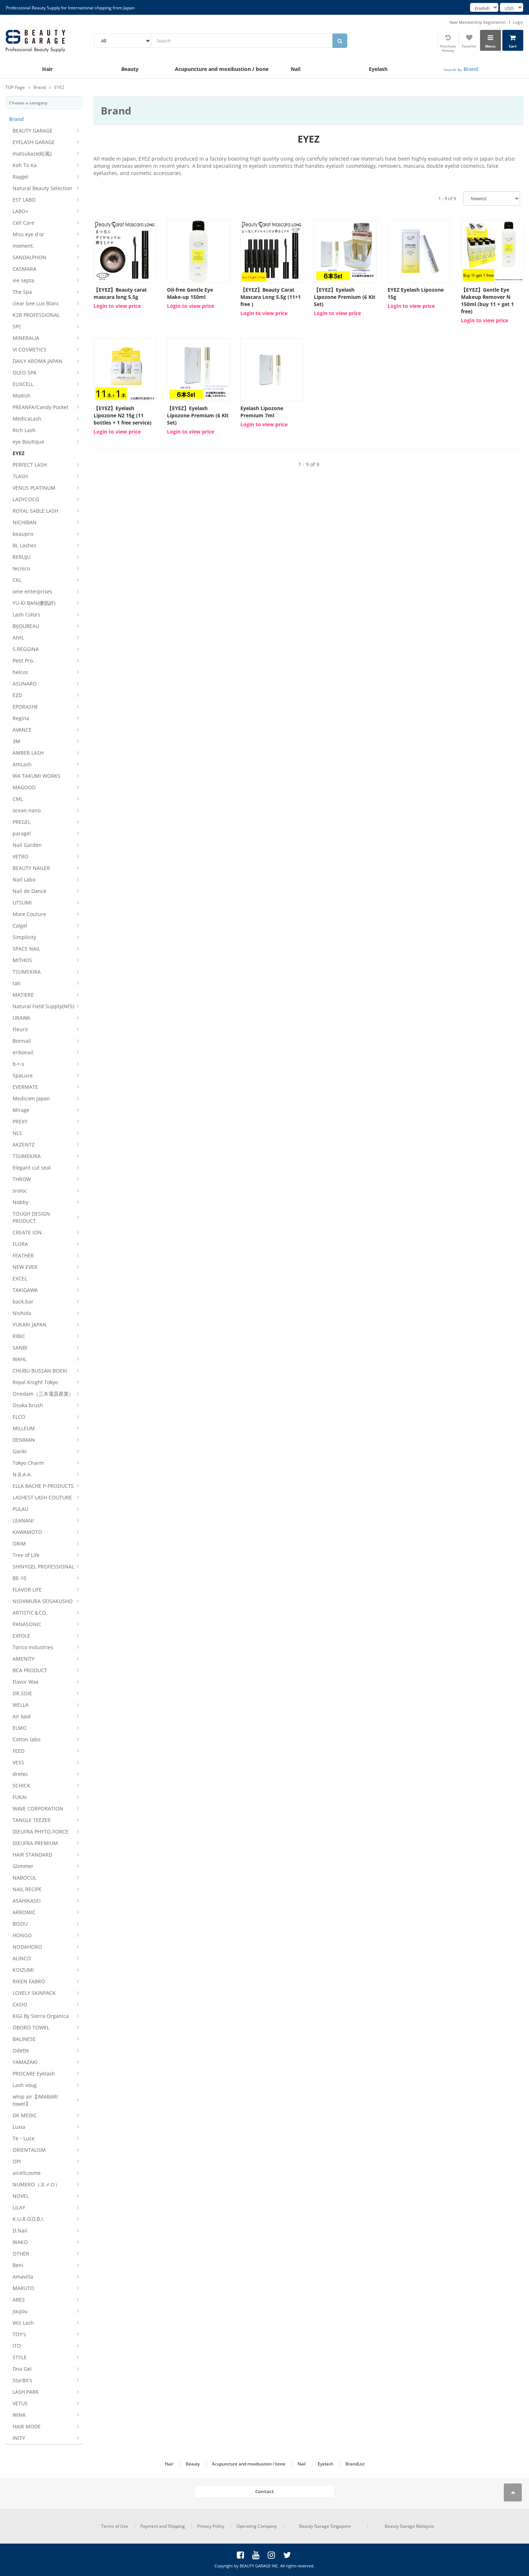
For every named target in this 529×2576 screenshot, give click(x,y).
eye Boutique (28, 442)
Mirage (21, 1110)
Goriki (20, 1451)
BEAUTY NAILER (31, 868)
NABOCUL (24, 1878)
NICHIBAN (25, 522)
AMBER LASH (28, 753)
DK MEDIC (25, 2115)
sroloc (20, 1191)
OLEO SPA (24, 373)
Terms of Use (115, 2526)
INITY (19, 2438)
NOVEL (21, 2196)
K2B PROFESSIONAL (36, 315)
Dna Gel (22, 2369)
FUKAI (20, 1797)
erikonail (23, 1052)
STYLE (20, 2357)
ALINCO (22, 1958)
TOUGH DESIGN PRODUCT (31, 1217)
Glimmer (23, 1866)
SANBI (20, 1348)
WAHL (20, 1359)
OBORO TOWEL (31, 2027)
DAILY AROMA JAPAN (37, 361)
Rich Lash (24, 430)
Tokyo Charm (28, 1463)
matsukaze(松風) (32, 154)
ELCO (19, 1417)
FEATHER (23, 1255)
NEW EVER (25, 1267)
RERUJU (22, 557)
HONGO (22, 1935)
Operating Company (257, 2526)
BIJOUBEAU (26, 626)
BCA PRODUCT (30, 1670)
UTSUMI (22, 903)
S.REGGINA (26, 649)
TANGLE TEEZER (32, 1820)
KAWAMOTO (27, 1532)
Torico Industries (33, 1647)
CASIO (20, 2004)
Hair (47, 69)
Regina (21, 718)
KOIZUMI (23, 1970)
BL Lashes (24, 545)
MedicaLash (27, 419)
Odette (21, 2050)
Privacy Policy (211, 2526)
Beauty (130, 69)
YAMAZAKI (25, 2062)
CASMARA (24, 269)
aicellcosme (27, 2173)
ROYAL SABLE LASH (35, 511)
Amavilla (23, 2277)
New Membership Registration (478, 22)
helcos (20, 672)
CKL (17, 580)
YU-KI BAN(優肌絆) (34, 603)
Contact (264, 2491)
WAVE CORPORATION (38, 1808)
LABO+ (21, 211)
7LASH (20, 476)
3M (16, 741)
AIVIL (18, 638)
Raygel (21, 177)
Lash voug (25, 2085)
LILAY (19, 2207)
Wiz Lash (23, 2323)
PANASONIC (27, 1624)
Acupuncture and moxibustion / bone (214, 69)
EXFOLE (21, 1636)
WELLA (21, 1705)
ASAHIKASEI (27, 1901)
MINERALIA (26, 338)
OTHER (21, 2254)
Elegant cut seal (32, 1168)
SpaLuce (23, 1075)
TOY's (19, 2334)
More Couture (29, 914)
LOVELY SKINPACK (34, 1993)
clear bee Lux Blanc (36, 303)
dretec (20, 1774)
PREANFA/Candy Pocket (40, 407)
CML (18, 799)
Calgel (20, 926)
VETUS (20, 2403)
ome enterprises (32, 591)
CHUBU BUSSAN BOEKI (40, 1371)
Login (518, 22)
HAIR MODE (27, 2426)
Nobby (21, 1202)
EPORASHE (25, 707)
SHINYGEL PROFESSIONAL (43, 1567)
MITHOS (22, 960)
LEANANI (23, 1520)
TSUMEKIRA (27, 972)
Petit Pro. (23, 661)
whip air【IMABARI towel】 (35, 2100)
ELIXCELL (23, 384)
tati (17, 983)
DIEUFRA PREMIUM (35, 1843)
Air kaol (22, 1716)
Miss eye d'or (28, 234)
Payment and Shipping (163, 2526)
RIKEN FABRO (29, 1981)
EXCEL (20, 1278)
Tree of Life (26, 1555)
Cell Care (23, 223)
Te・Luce (24, 2138)
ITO (17, 2346)
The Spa (22, 292)
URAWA (21, 1018)
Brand (461, 69)
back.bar (23, 1302)
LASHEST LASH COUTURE (42, 1497)
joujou (20, 2311)
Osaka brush (28, 1405)
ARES (19, 2300)
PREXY (20, 1121)
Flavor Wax (26, 1682)
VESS (18, 1762)
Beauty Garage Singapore (325, 2526)
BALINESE (24, 2039)
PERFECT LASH (30, 465)
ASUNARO (25, 684)
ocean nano (27, 810)
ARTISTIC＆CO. (30, 1613)
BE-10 (19, 1578)
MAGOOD (24, 787)
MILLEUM (24, 1428)
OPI (17, 2161)
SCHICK (21, 1785)
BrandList (355, 2464)
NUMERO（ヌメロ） (36, 2184)
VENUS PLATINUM (34, 488)
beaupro (23, 534)
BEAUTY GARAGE (33, 131)
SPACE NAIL (26, 949)
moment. (23, 246)
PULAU (21, 1509)
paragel (22, 833)
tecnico (21, 568)
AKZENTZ (24, 1145)
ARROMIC (24, 1912)
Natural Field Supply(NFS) (43, 1006)
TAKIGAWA (25, 1290)
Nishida (22, 1313)
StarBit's (22, 2380)
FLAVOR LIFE (27, 1590)
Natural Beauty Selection (42, 188)
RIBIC (19, 1336)
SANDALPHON (30, 257)
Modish (22, 396)
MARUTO (23, 2288)
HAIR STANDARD (32, 1855)
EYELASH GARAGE (34, 142)
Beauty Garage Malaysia (409, 2526)
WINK (19, 2415)
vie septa (23, 280)
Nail (296, 69)
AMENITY (24, 1659)
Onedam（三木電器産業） (43, 1394)
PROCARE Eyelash (34, 2074)
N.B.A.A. (22, 1474)
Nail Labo (24, 879)
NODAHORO (27, 1947)
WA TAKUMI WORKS (37, 776)
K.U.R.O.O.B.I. (28, 2219)
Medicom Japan (31, 1098)
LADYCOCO (26, 499)
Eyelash (378, 69)
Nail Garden (27, 845)
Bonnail (22, 1041)
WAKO (20, 2242)
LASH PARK (26, 2392)
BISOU (20, 1924)
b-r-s (18, 1064)
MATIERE (23, 995)
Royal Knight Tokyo (35, 1382)
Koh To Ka (25, 165)
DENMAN (24, 1440)
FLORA (20, 1244)
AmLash (22, 764)
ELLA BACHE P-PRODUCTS (43, 1486)
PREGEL (22, 822)
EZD (17, 695)
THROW (22, 1179)
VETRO (21, 856)
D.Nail (20, 2231)
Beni (18, 2265)
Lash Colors (26, 614)
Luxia (19, 2127)
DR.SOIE (22, 1693)
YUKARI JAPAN (30, 1325)
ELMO (20, 1728)
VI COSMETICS (30, 349)
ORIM (19, 1543)
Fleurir (21, 1029)
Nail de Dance (30, 891)
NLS (17, 1133)
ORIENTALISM (29, 2150)
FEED (19, 1751)
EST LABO (24, 200)
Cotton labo (26, 1739)
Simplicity (24, 937)
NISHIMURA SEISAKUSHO (43, 1601)
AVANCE (22, 730)
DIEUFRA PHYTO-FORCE (40, 1832)
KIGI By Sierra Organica (41, 2016)
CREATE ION (27, 1232)
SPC (17, 326)
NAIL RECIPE (27, 1889)
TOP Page (15, 87)
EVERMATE (25, 1087)
